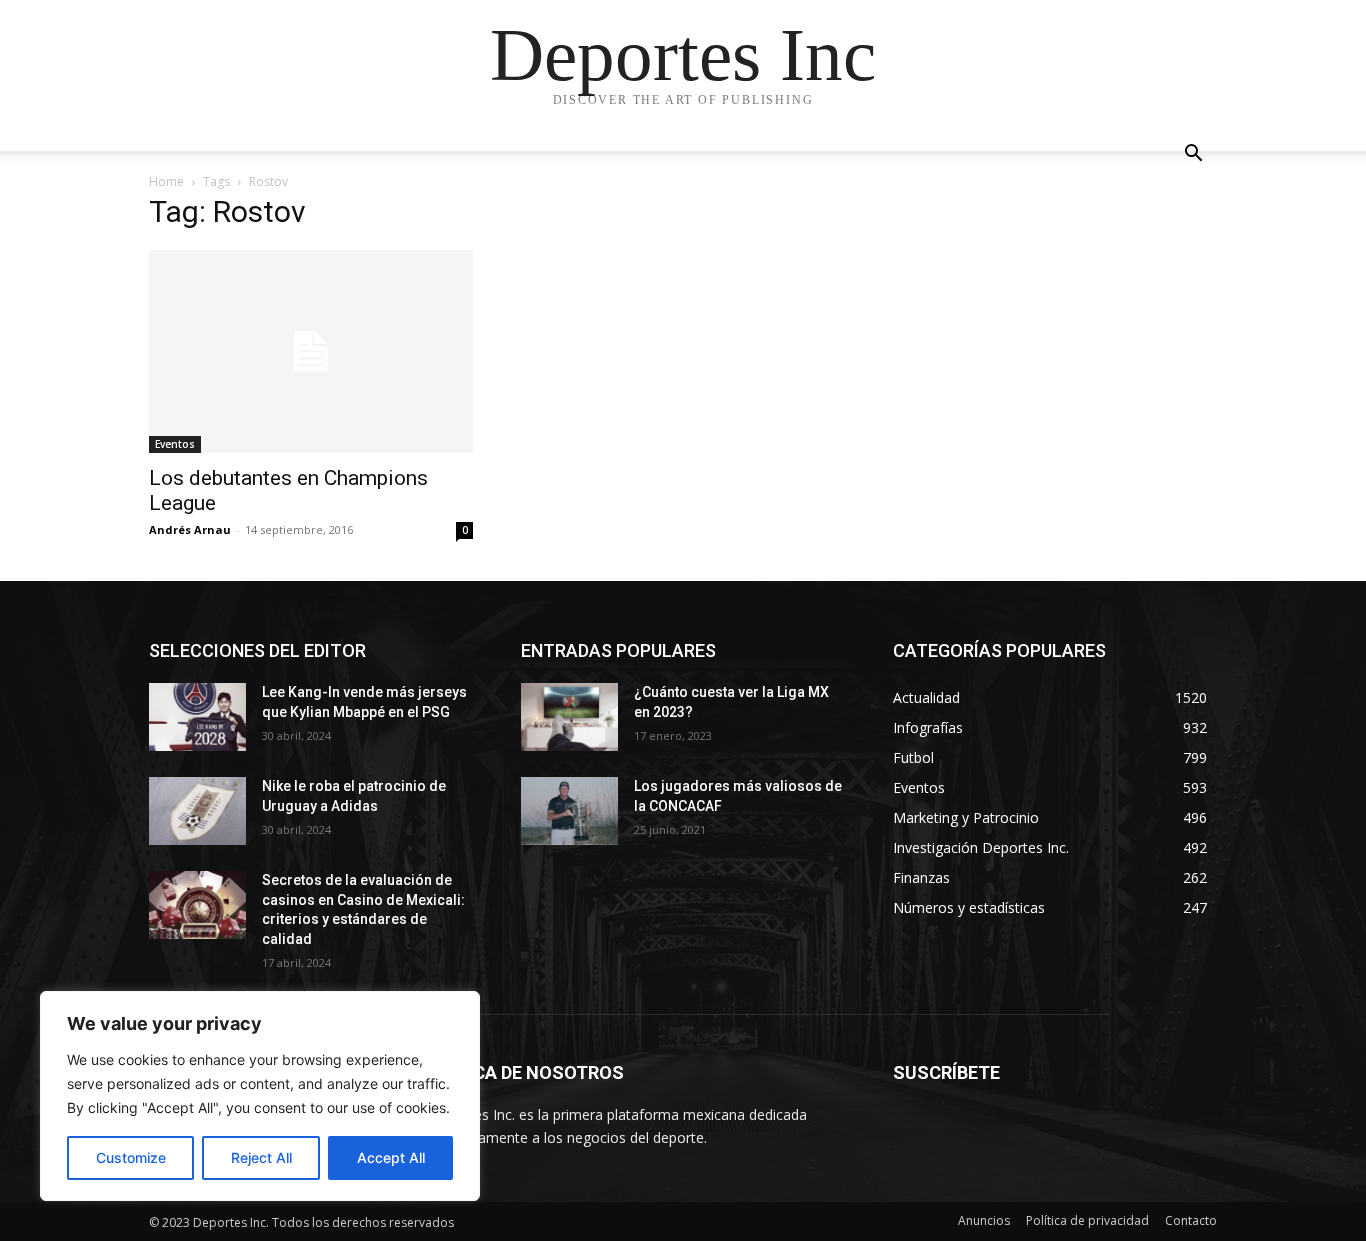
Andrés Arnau (190, 529)
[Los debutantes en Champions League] (311, 351)
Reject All (261, 1157)
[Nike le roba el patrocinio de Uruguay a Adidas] (197, 811)
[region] (260, 1096)
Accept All (391, 1157)
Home (166, 181)
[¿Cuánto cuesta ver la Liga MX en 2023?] (569, 717)
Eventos (175, 444)
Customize (131, 1157)
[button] (1193, 155)
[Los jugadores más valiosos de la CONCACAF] (569, 811)
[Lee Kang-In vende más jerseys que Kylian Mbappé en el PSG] (197, 717)
